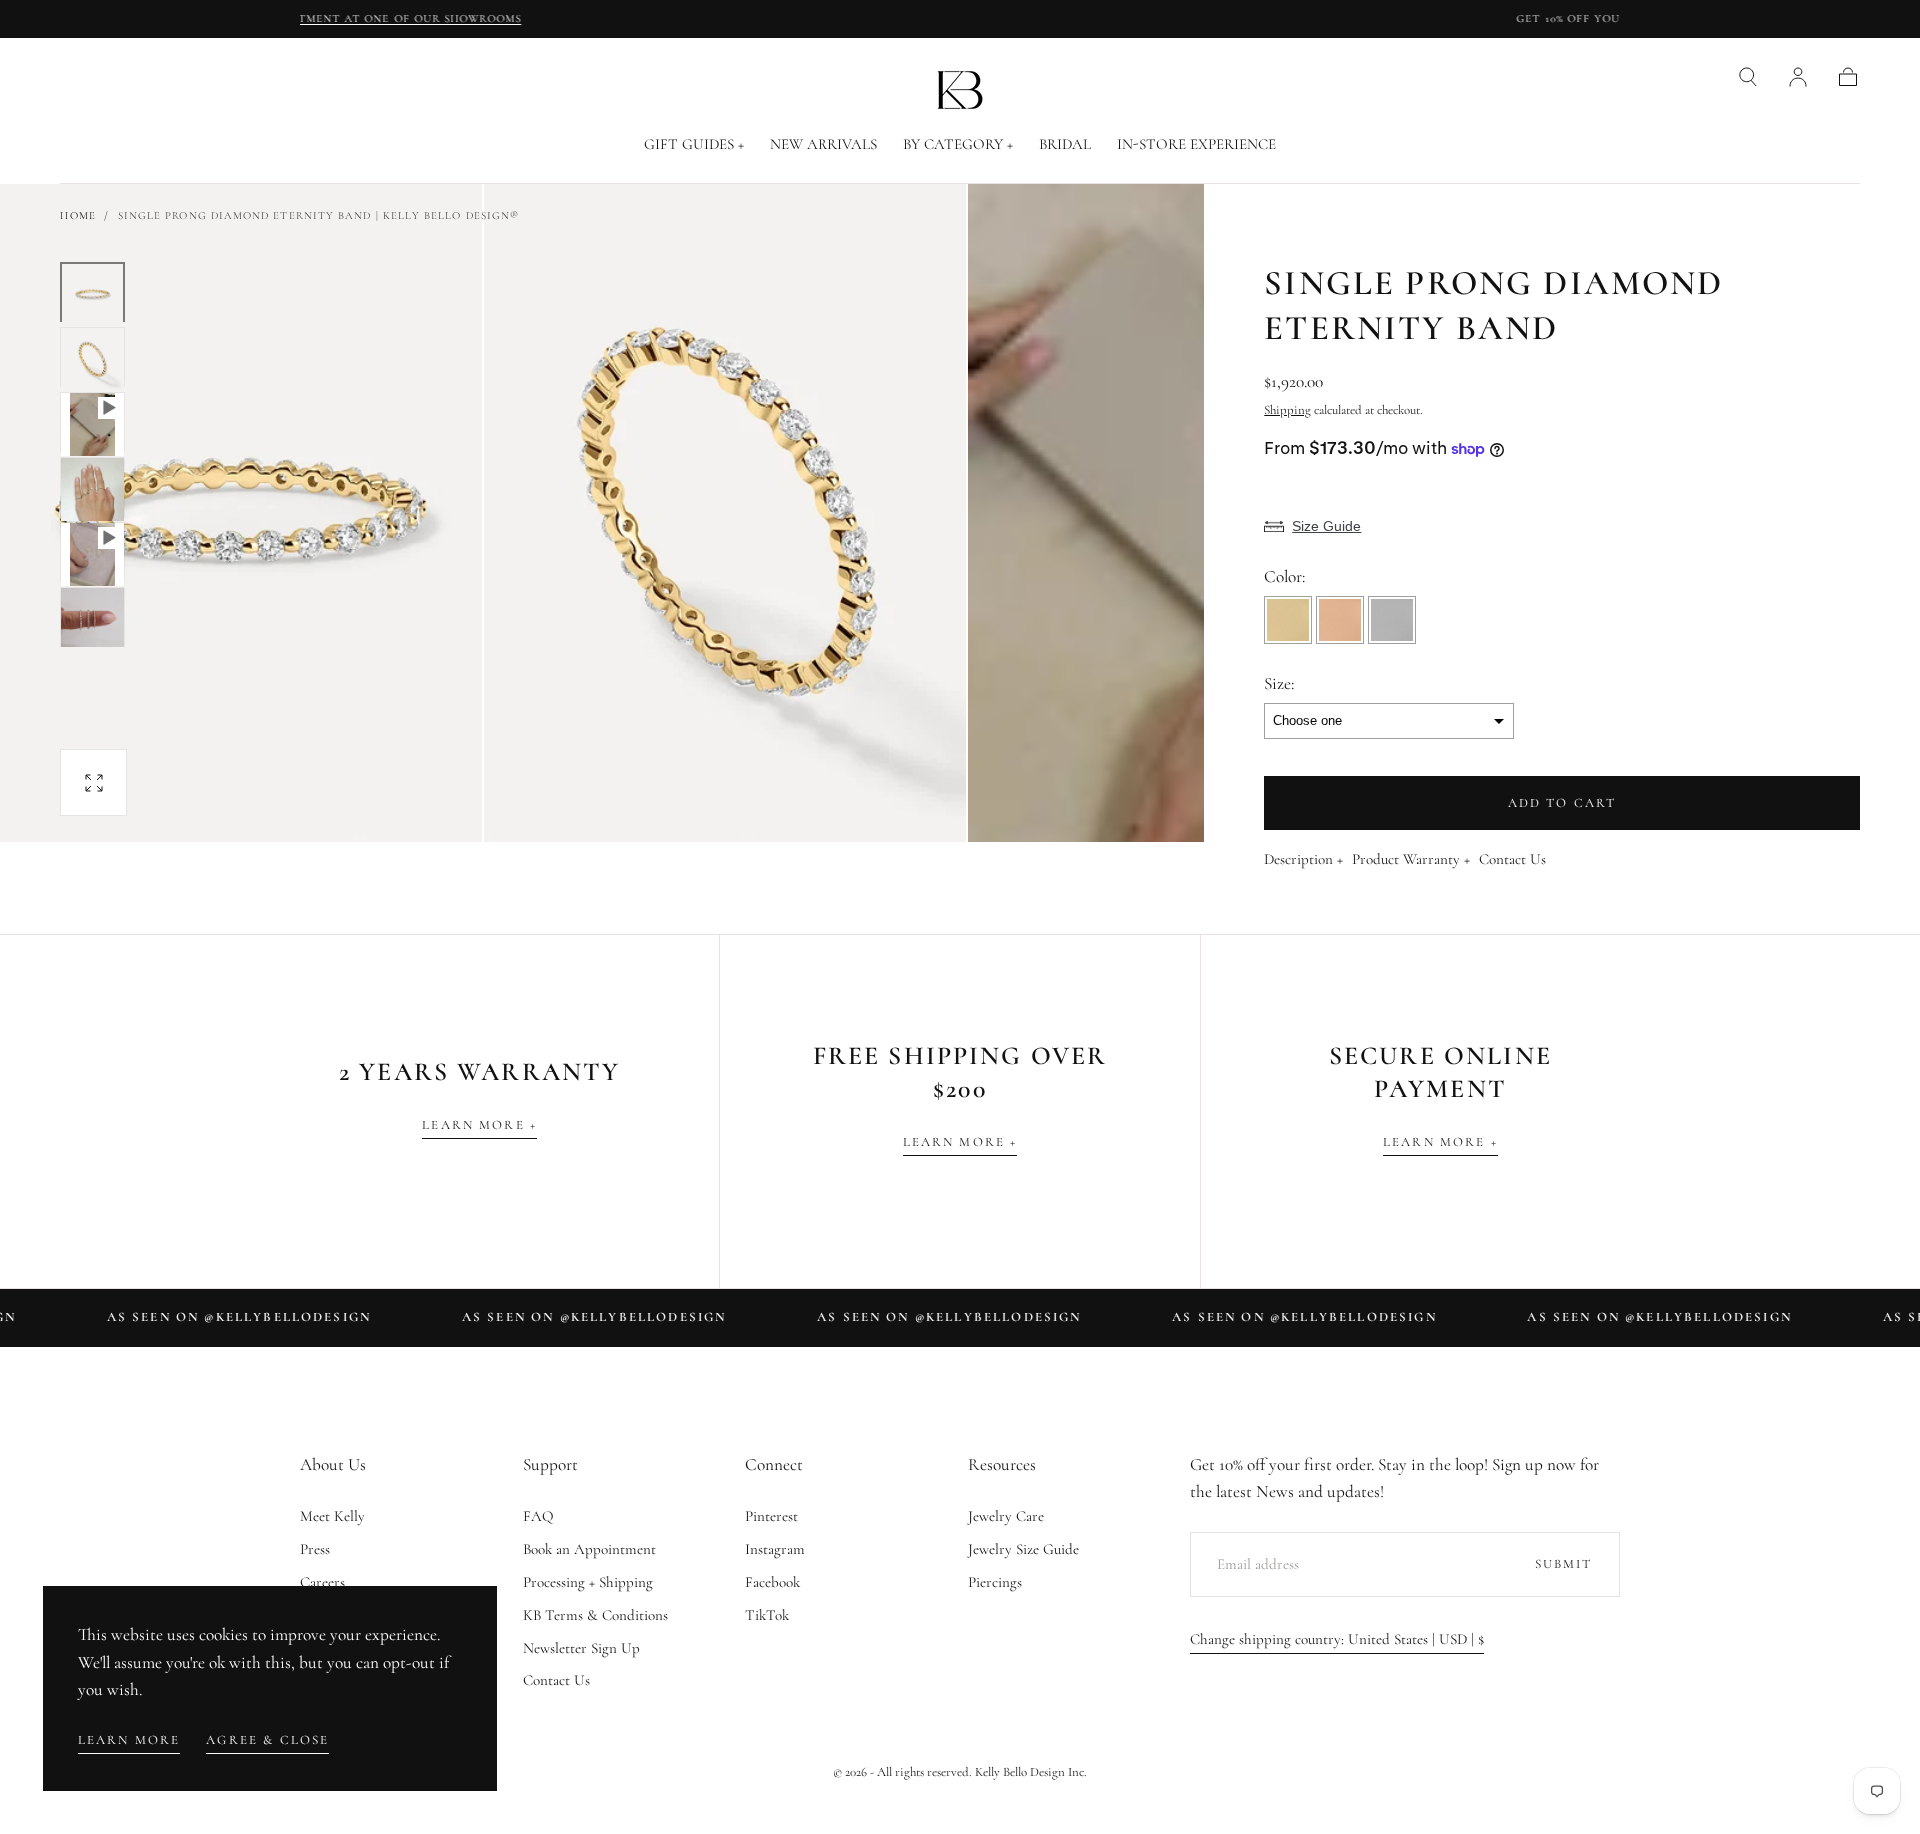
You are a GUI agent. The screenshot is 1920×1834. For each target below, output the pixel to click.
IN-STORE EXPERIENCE (1196, 144)
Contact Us (1512, 860)
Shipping (1287, 410)
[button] (1748, 77)
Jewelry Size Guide (1023, 1549)
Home (77, 215)
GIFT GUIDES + (694, 144)
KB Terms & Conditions (595, 1615)
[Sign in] (1798, 77)
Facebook (772, 1582)
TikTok (767, 1615)
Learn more (129, 1740)
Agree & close (267, 1740)
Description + (1303, 860)
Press (315, 1549)
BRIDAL (1065, 144)
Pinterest (771, 1516)
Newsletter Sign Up (581, 1648)
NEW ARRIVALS (823, 144)
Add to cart (1562, 803)
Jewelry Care (1006, 1516)
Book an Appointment (589, 1549)
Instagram (775, 1549)
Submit (1564, 1564)
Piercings (995, 1582)
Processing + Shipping (588, 1582)
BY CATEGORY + (958, 144)
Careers (322, 1582)
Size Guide (1326, 526)
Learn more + (479, 1125)
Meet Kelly (332, 1516)
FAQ (538, 1516)
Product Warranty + (1411, 860)
